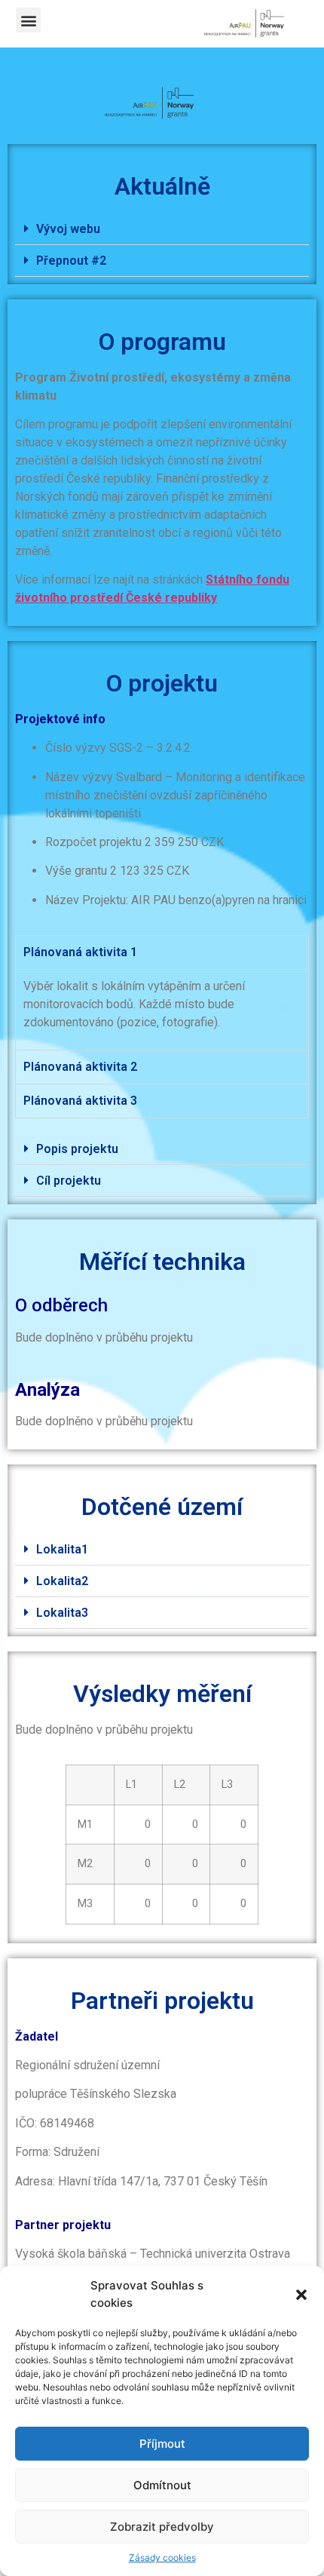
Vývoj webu (68, 229)
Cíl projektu (69, 1181)
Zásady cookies (162, 2558)
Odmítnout (162, 2485)
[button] (301, 2295)
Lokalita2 (62, 1581)
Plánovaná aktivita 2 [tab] (80, 1067)
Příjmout (162, 2444)
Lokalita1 (62, 1549)
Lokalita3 (62, 1613)
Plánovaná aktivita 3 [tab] (80, 1101)
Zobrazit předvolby (162, 2527)
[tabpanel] (162, 1009)
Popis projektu (77, 1149)
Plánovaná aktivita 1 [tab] (80, 952)
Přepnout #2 (71, 261)
